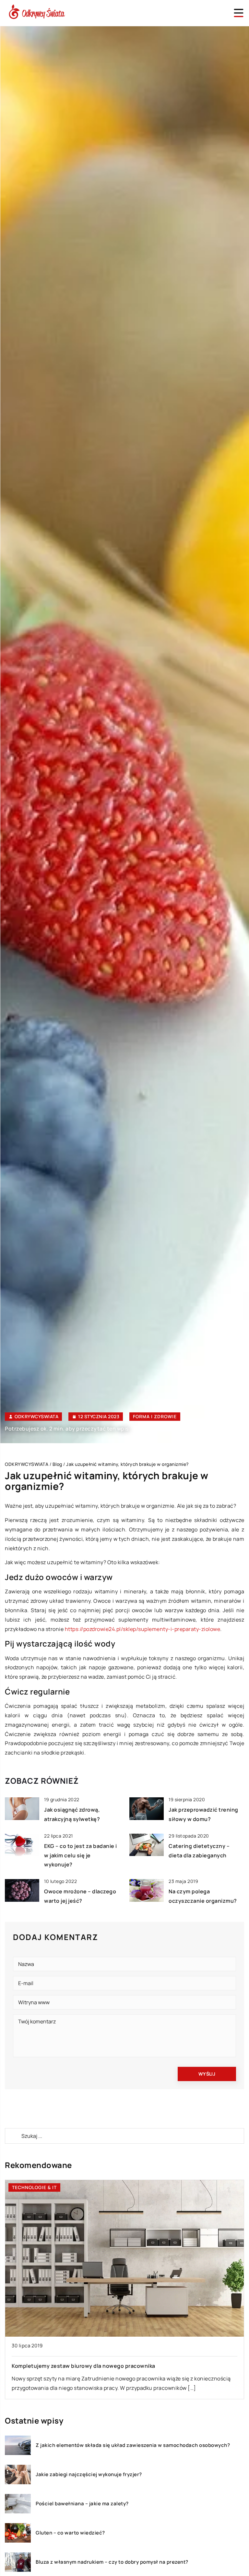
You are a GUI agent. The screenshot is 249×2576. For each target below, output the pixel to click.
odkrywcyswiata (36, 1417)
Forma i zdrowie (155, 1416)
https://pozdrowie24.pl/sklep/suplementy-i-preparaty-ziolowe (143, 1629)
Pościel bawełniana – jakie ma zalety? (82, 2504)
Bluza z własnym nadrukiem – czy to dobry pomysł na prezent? (112, 2562)
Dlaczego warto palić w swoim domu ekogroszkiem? (79, 2366)
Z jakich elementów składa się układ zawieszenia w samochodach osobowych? (133, 2445)
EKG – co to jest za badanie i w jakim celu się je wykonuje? (81, 1855)
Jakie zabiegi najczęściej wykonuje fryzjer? (89, 2474)
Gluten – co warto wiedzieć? (70, 2533)
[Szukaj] (13, 2136)
